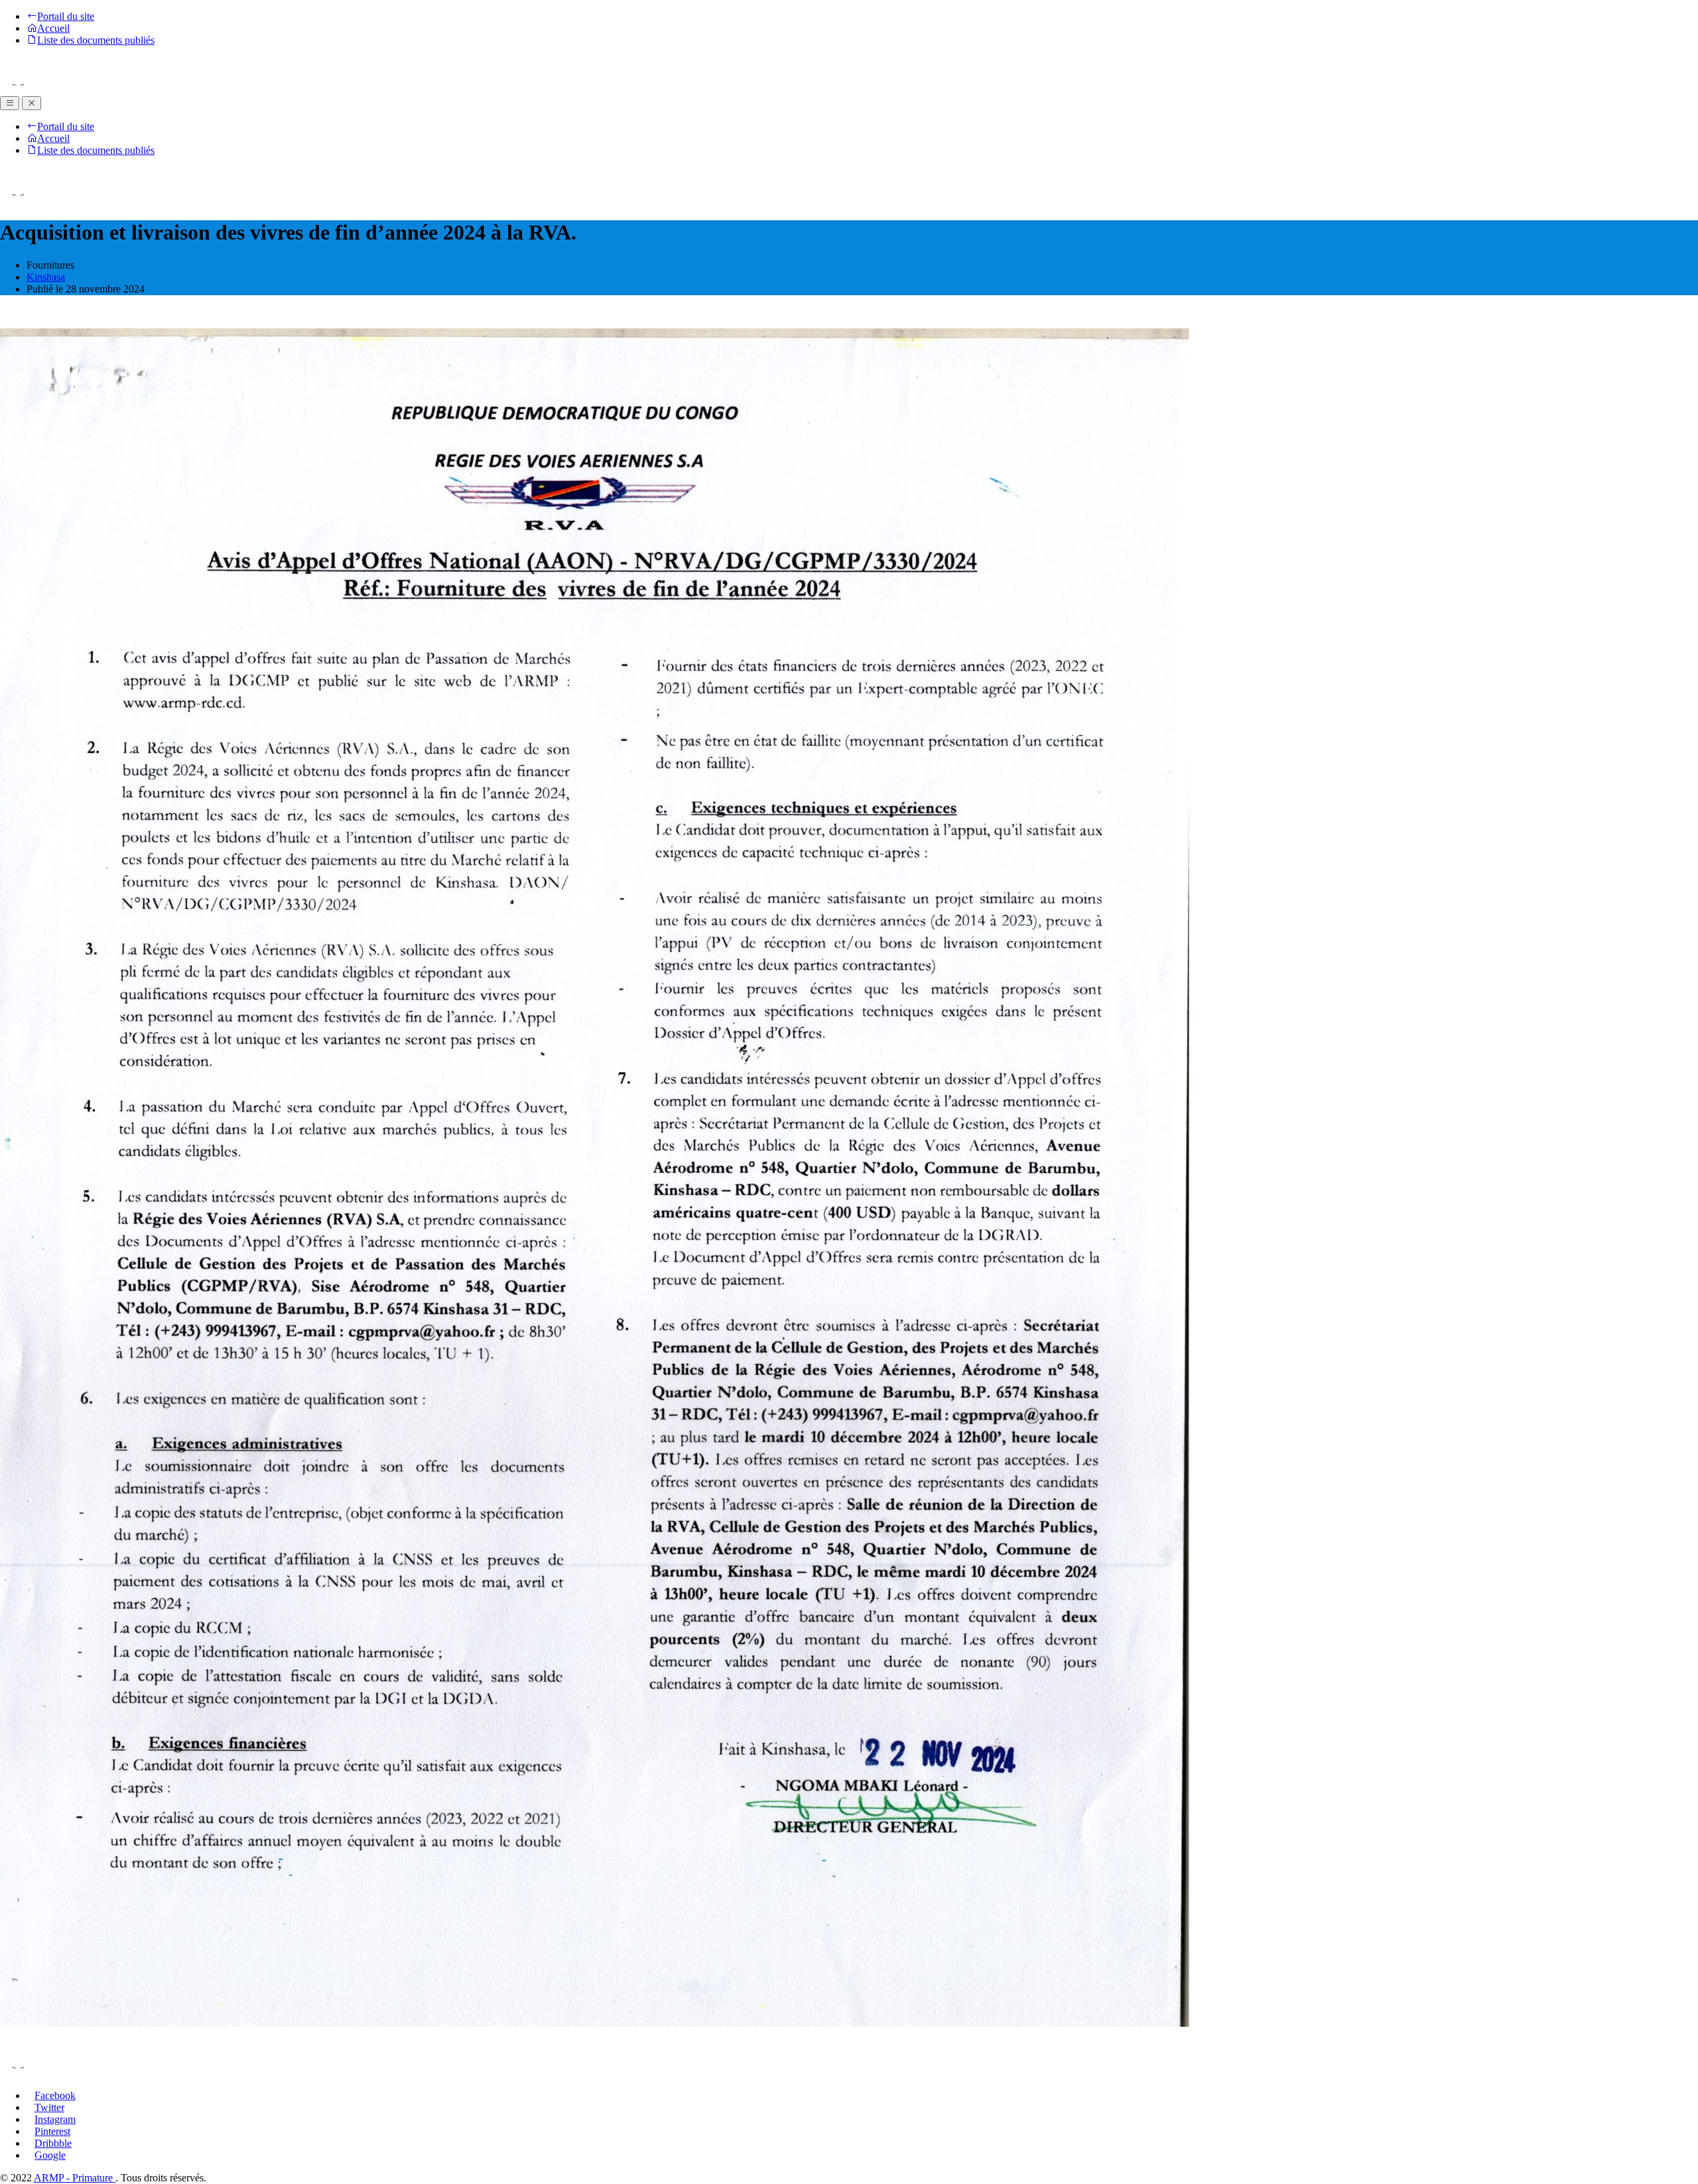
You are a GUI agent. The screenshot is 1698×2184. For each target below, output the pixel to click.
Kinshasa (46, 277)
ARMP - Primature (75, 2178)
